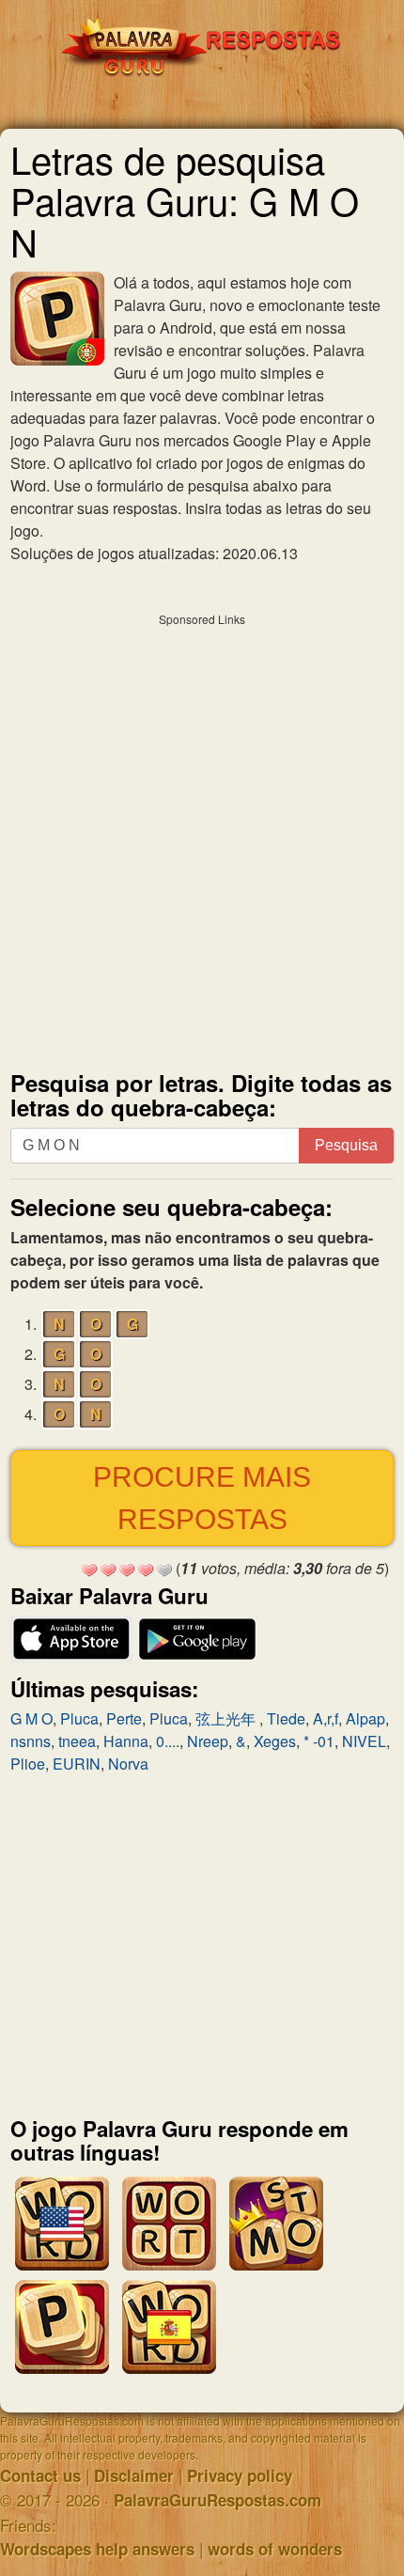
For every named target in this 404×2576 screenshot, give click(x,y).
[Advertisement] (202, 837)
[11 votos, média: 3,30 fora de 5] (89, 1570)
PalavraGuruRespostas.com (218, 2500)
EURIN (77, 1764)
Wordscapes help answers (97, 2549)
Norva (128, 1764)
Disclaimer (134, 2475)
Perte (124, 1718)
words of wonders (275, 2549)
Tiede (286, 1718)
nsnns (31, 1741)
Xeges (275, 1741)
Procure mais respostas (202, 1498)
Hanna (126, 1741)
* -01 (319, 1741)
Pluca (79, 1718)
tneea (77, 1741)
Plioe (28, 1764)
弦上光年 (227, 1718)
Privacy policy (240, 2475)
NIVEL (364, 1741)
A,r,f (326, 1718)
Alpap (365, 1718)
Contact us (40, 2475)
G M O (31, 1718)
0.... (168, 1741)
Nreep (208, 1741)
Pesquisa (346, 1145)
